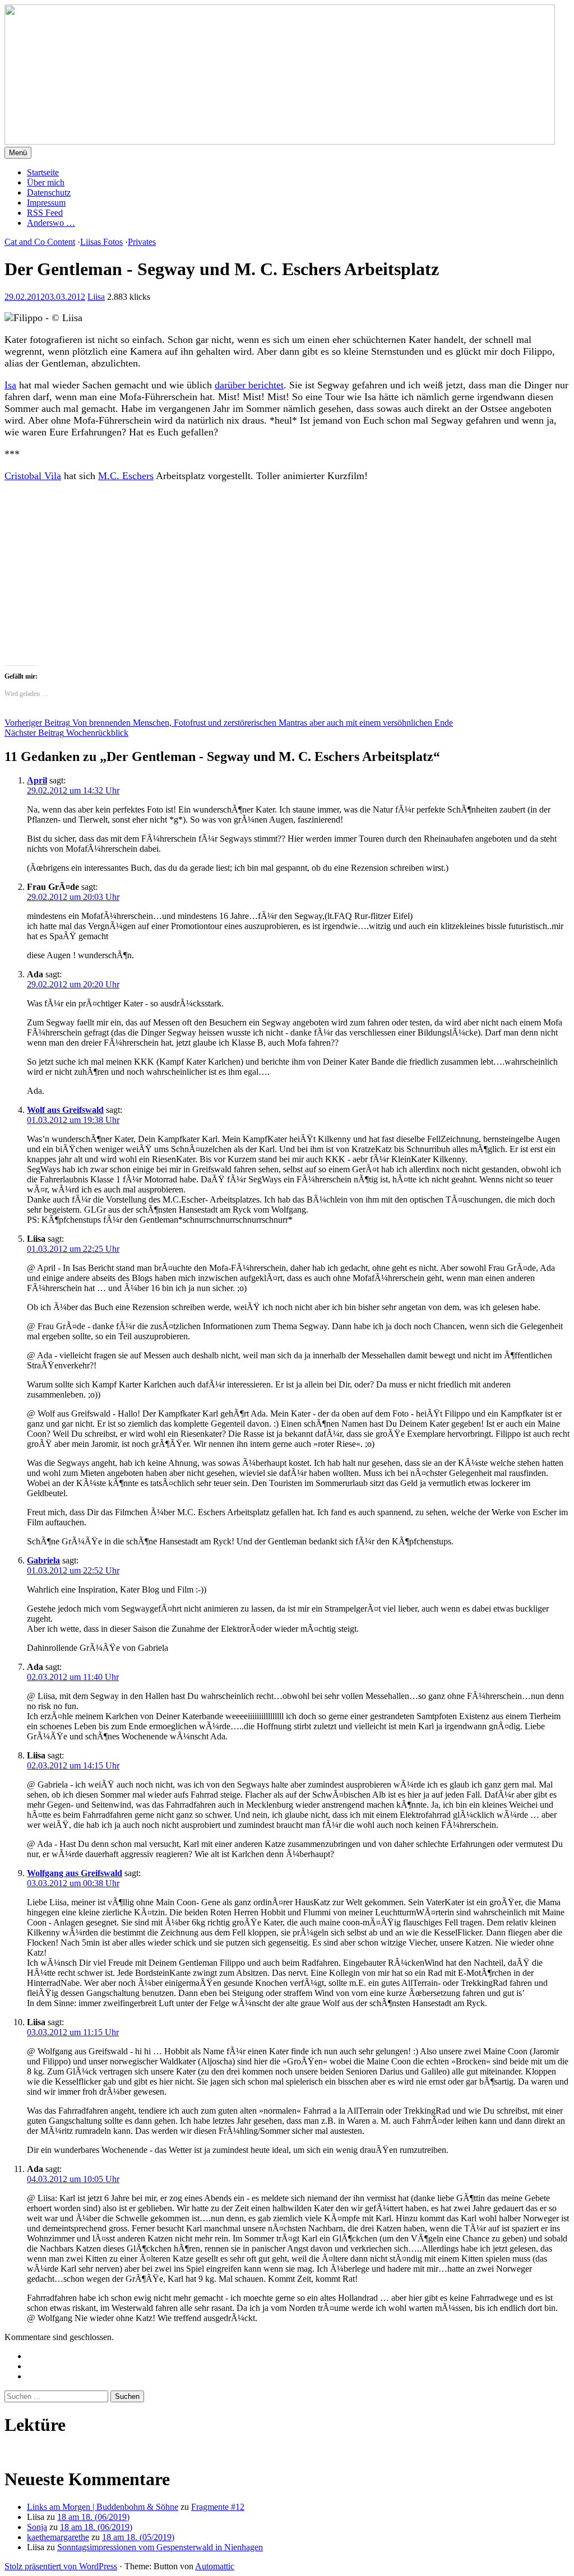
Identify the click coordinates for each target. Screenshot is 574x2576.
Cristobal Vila (33, 476)
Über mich (46, 182)
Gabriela (43, 1560)
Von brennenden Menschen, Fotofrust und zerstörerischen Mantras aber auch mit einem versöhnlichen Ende (229, 723)
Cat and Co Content (40, 242)
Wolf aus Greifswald (65, 1110)
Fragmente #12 (218, 2507)
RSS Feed (45, 213)
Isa (10, 385)
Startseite (43, 172)
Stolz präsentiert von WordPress (61, 2566)
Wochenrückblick (66, 733)
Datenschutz (49, 192)
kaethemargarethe (58, 2537)
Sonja (37, 2527)
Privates (142, 242)
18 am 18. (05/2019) (138, 2537)
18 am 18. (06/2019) (93, 2517)
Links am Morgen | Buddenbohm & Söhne (103, 2507)
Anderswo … (51, 223)
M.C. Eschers (126, 476)
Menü (18, 153)
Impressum (46, 203)
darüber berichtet (249, 385)
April (37, 780)
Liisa (96, 297)
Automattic (215, 2566)
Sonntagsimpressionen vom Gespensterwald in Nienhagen (160, 2547)
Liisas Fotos (101, 242)
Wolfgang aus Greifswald (75, 1873)
